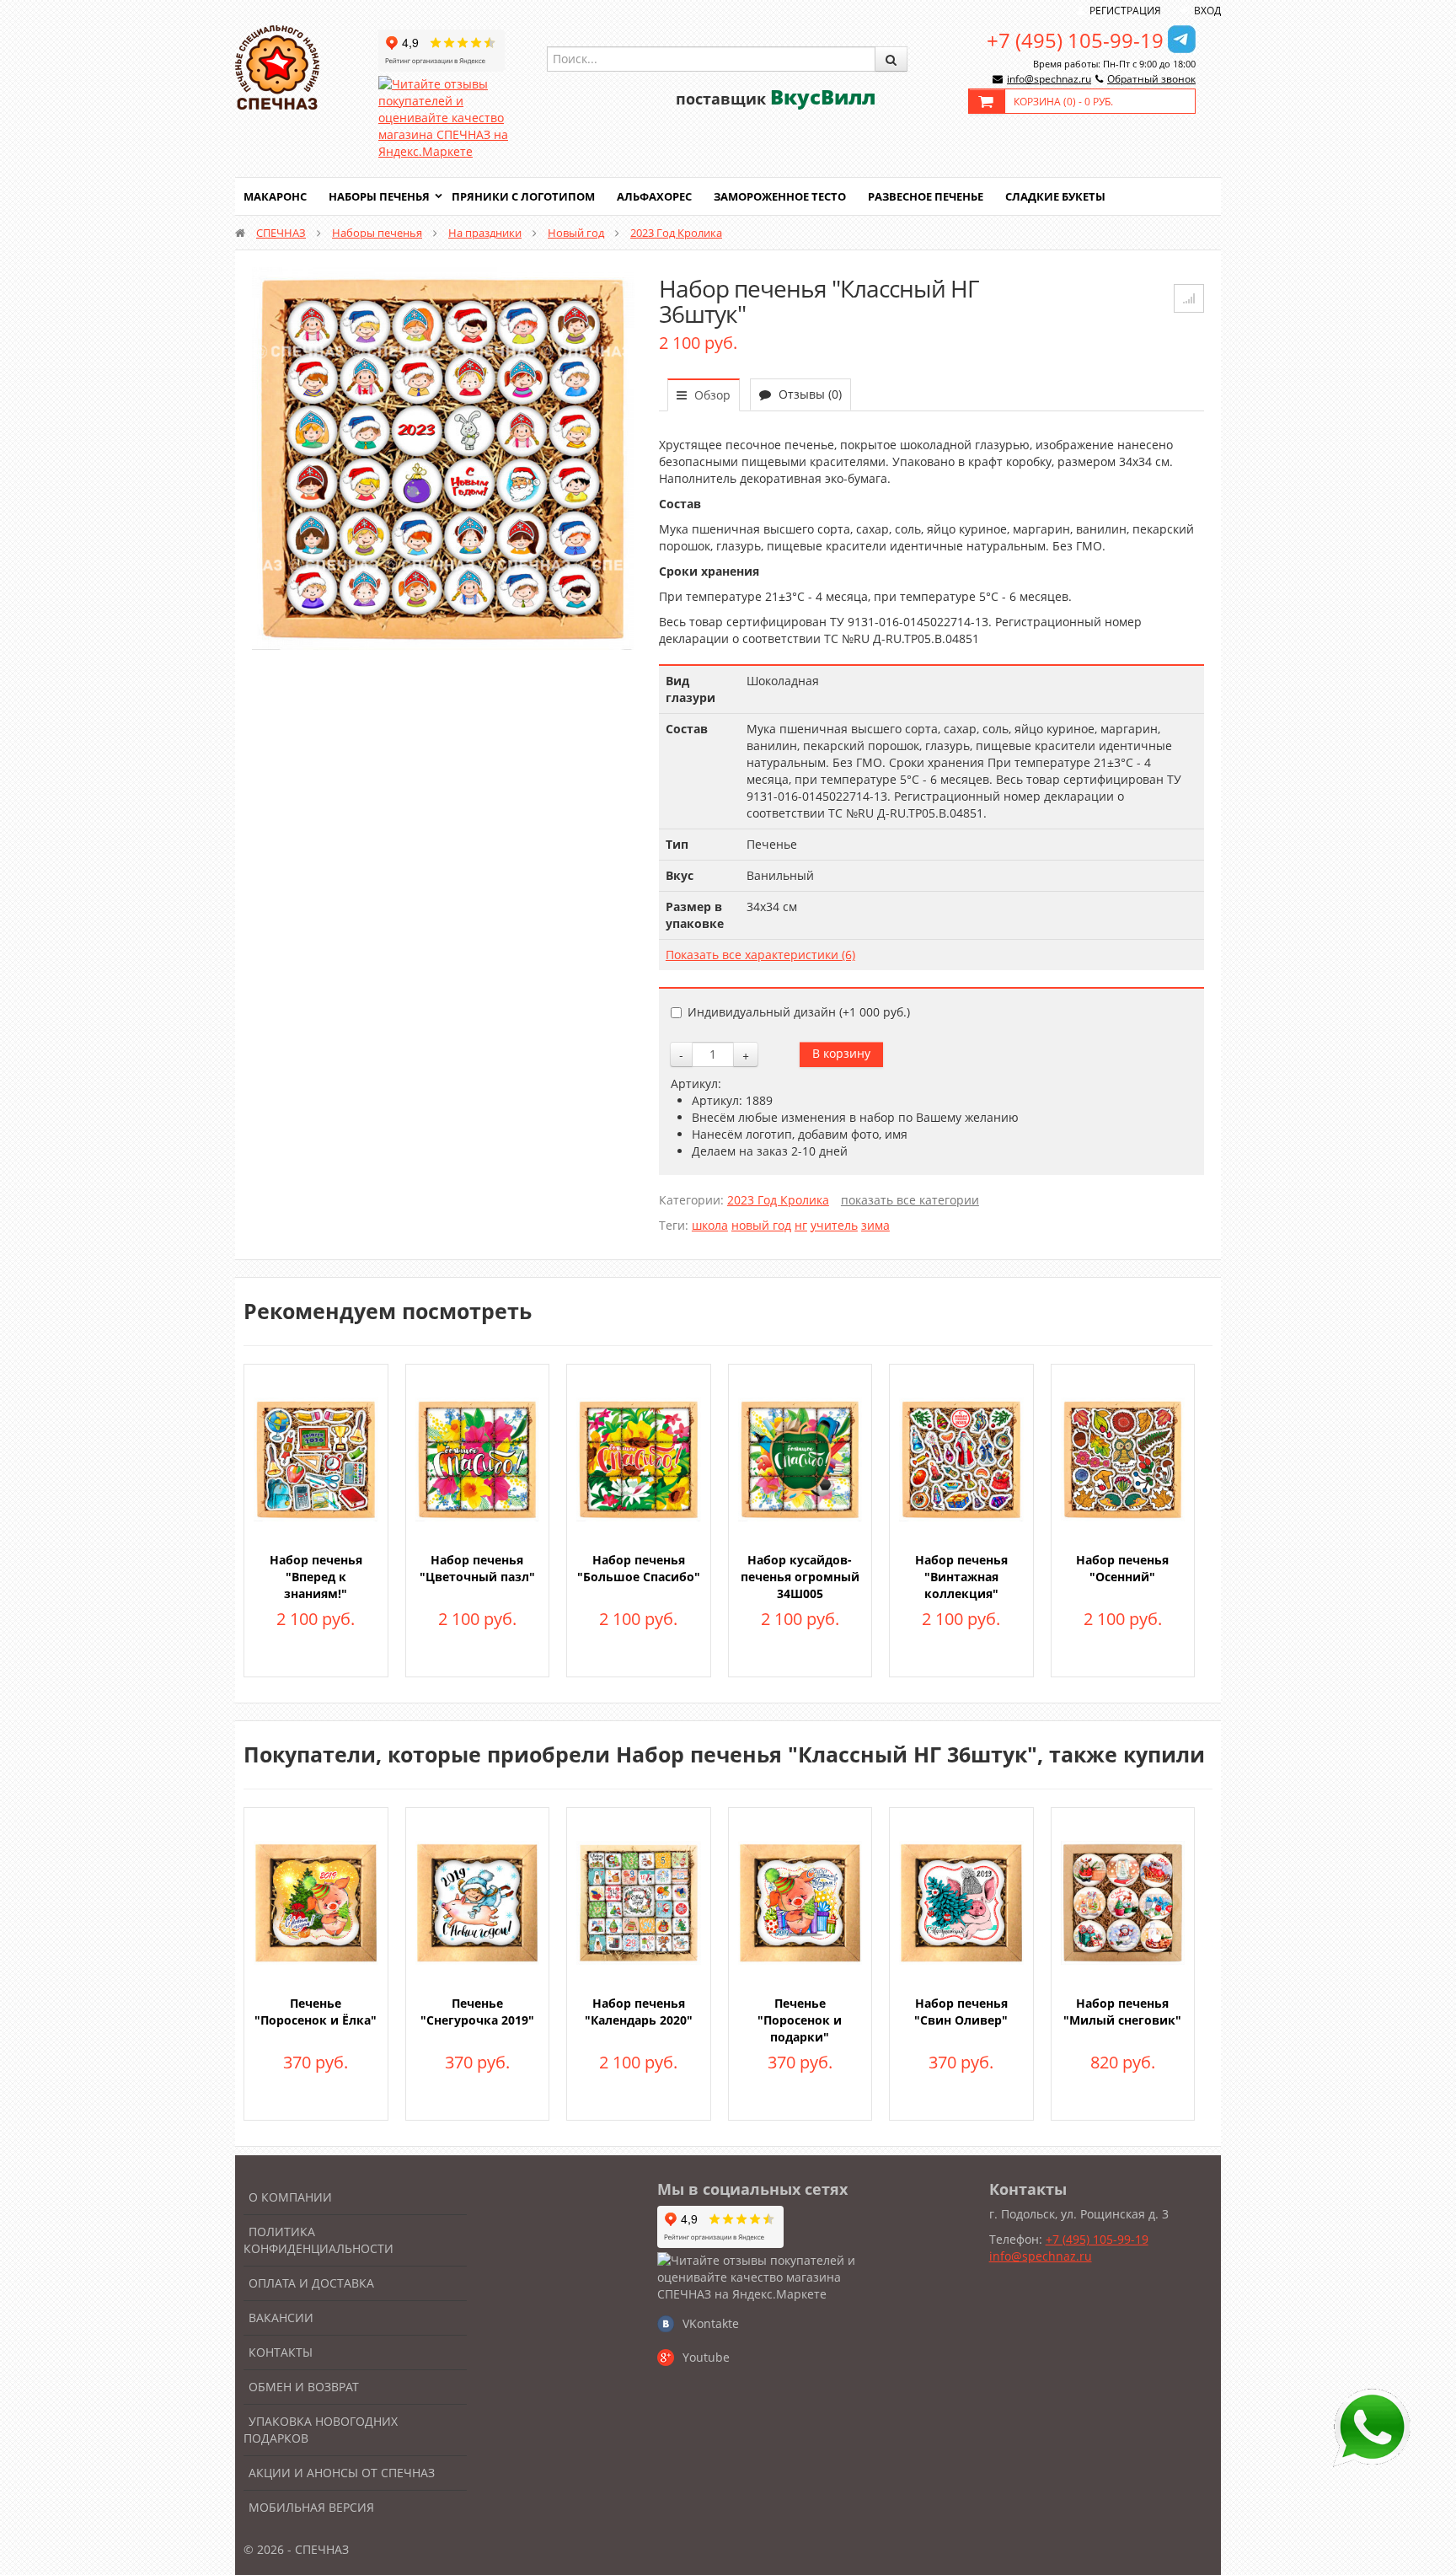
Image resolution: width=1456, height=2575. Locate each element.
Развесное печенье (926, 196)
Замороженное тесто (780, 196)
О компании (290, 2197)
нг (801, 1225)
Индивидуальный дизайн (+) (799, 1012)
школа (710, 1225)
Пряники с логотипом (523, 196)
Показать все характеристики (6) (760, 955)
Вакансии (281, 2317)
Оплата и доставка (311, 2283)
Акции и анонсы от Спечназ (342, 2473)
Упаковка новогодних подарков (321, 2430)
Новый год (576, 233)
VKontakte (711, 2323)
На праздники (485, 233)
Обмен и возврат (304, 2387)
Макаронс (275, 196)
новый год (761, 1225)
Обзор (711, 395)
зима (875, 1225)
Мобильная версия (311, 2507)
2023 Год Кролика (676, 233)
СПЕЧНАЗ (281, 233)
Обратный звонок (1151, 79)
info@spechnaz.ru (1049, 79)
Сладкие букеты (1055, 196)
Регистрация (1125, 11)
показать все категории (910, 1200)
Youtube (706, 2357)
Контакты (281, 2352)
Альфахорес (654, 196)
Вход (1207, 11)
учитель (834, 1225)
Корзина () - (1063, 102)
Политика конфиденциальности (318, 2240)
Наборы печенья (379, 196)
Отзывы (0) (808, 394)
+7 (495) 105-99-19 (1075, 40)
